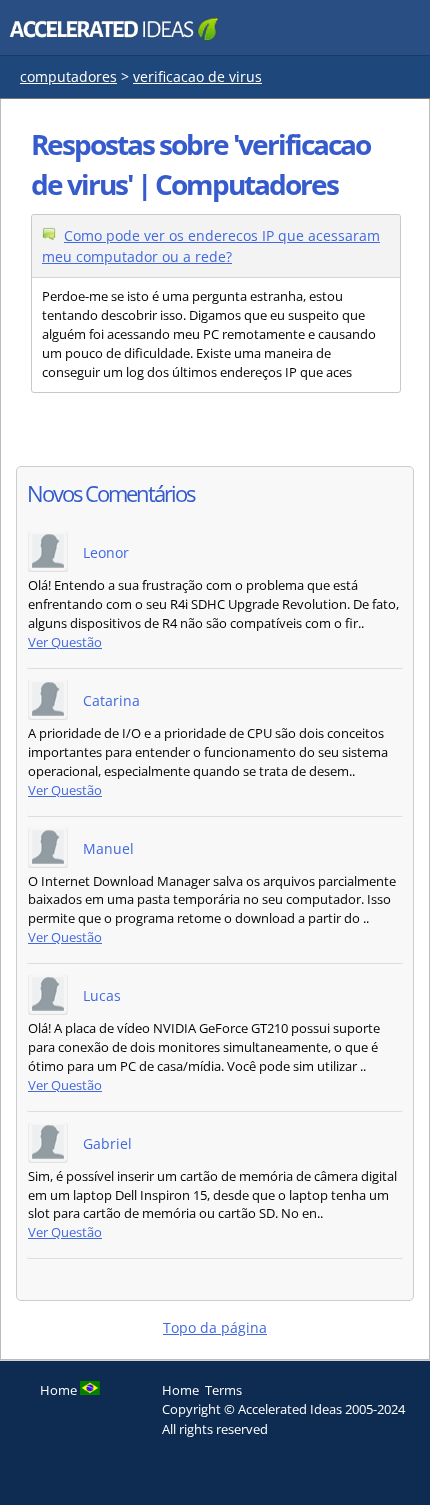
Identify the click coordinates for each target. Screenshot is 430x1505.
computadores (68, 76)
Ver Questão (65, 642)
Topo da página (215, 1327)
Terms (223, 1390)
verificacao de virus (197, 76)
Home (180, 1390)
